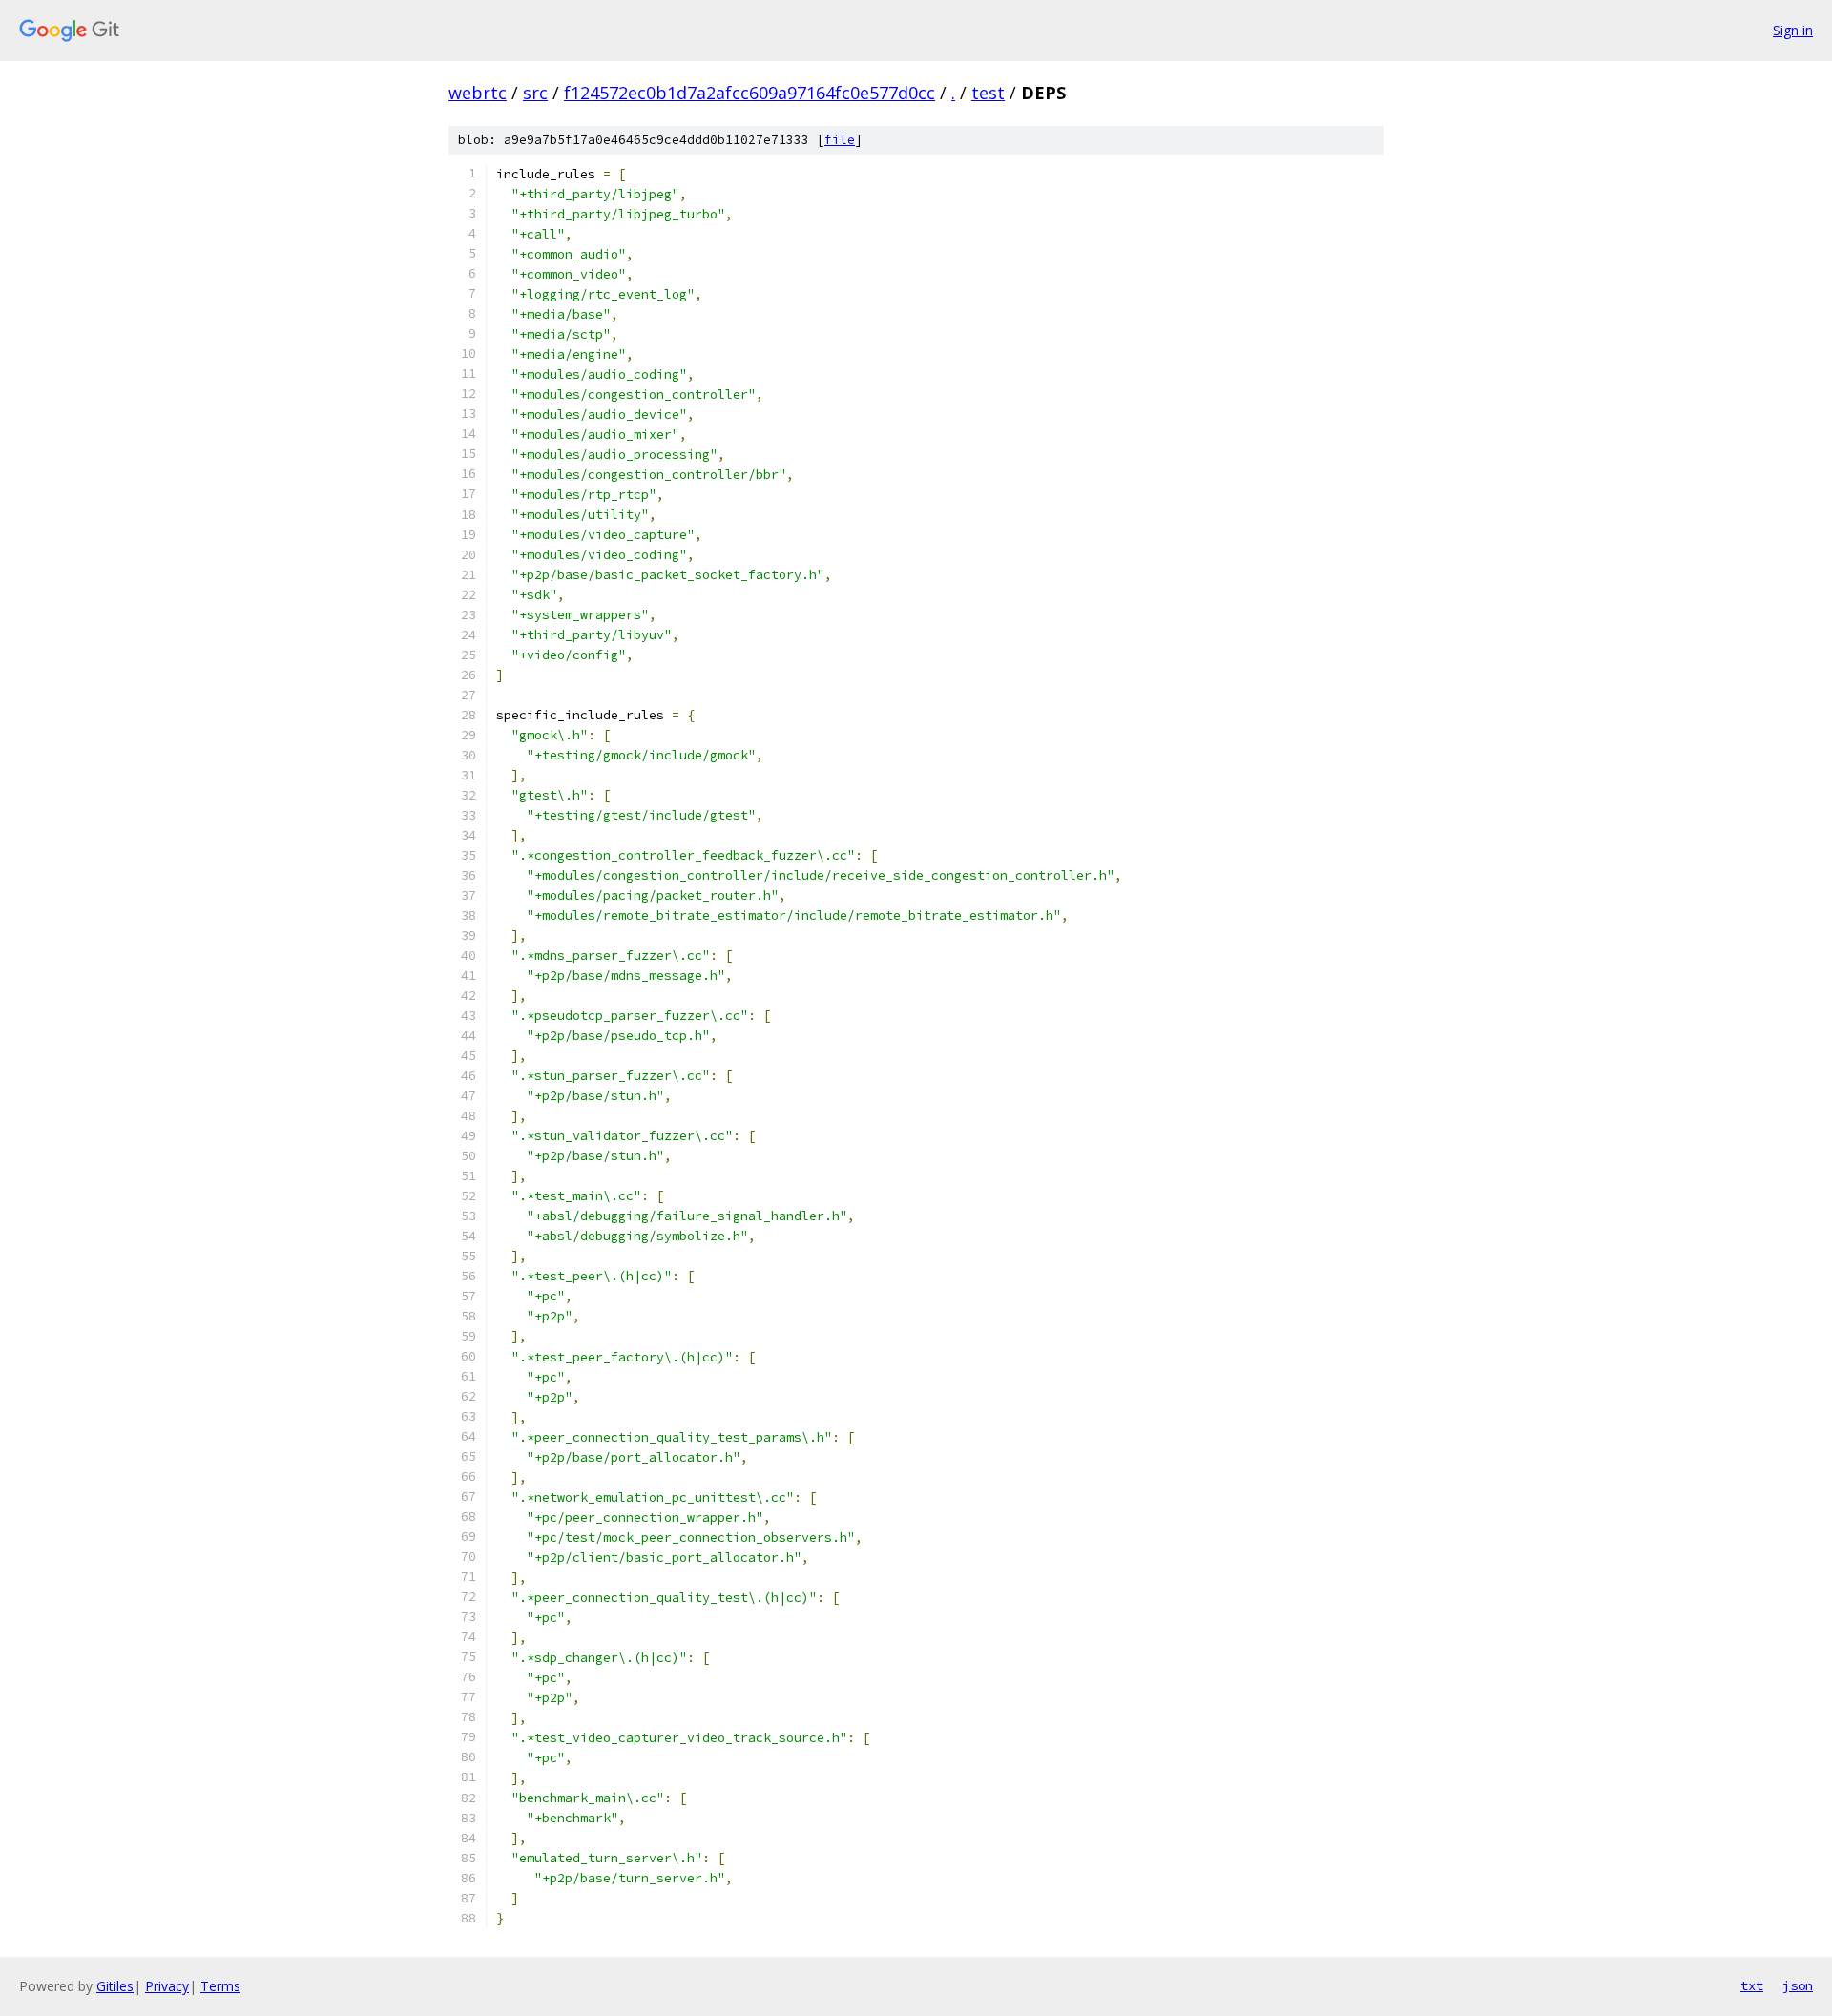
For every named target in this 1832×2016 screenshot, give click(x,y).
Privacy (167, 1986)
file (840, 140)
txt (1752, 1985)
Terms (220, 1986)
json (1798, 1985)
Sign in (1793, 30)
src (535, 93)
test (988, 93)
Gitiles (115, 1986)
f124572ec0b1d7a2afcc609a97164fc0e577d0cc (749, 93)
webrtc (478, 93)
